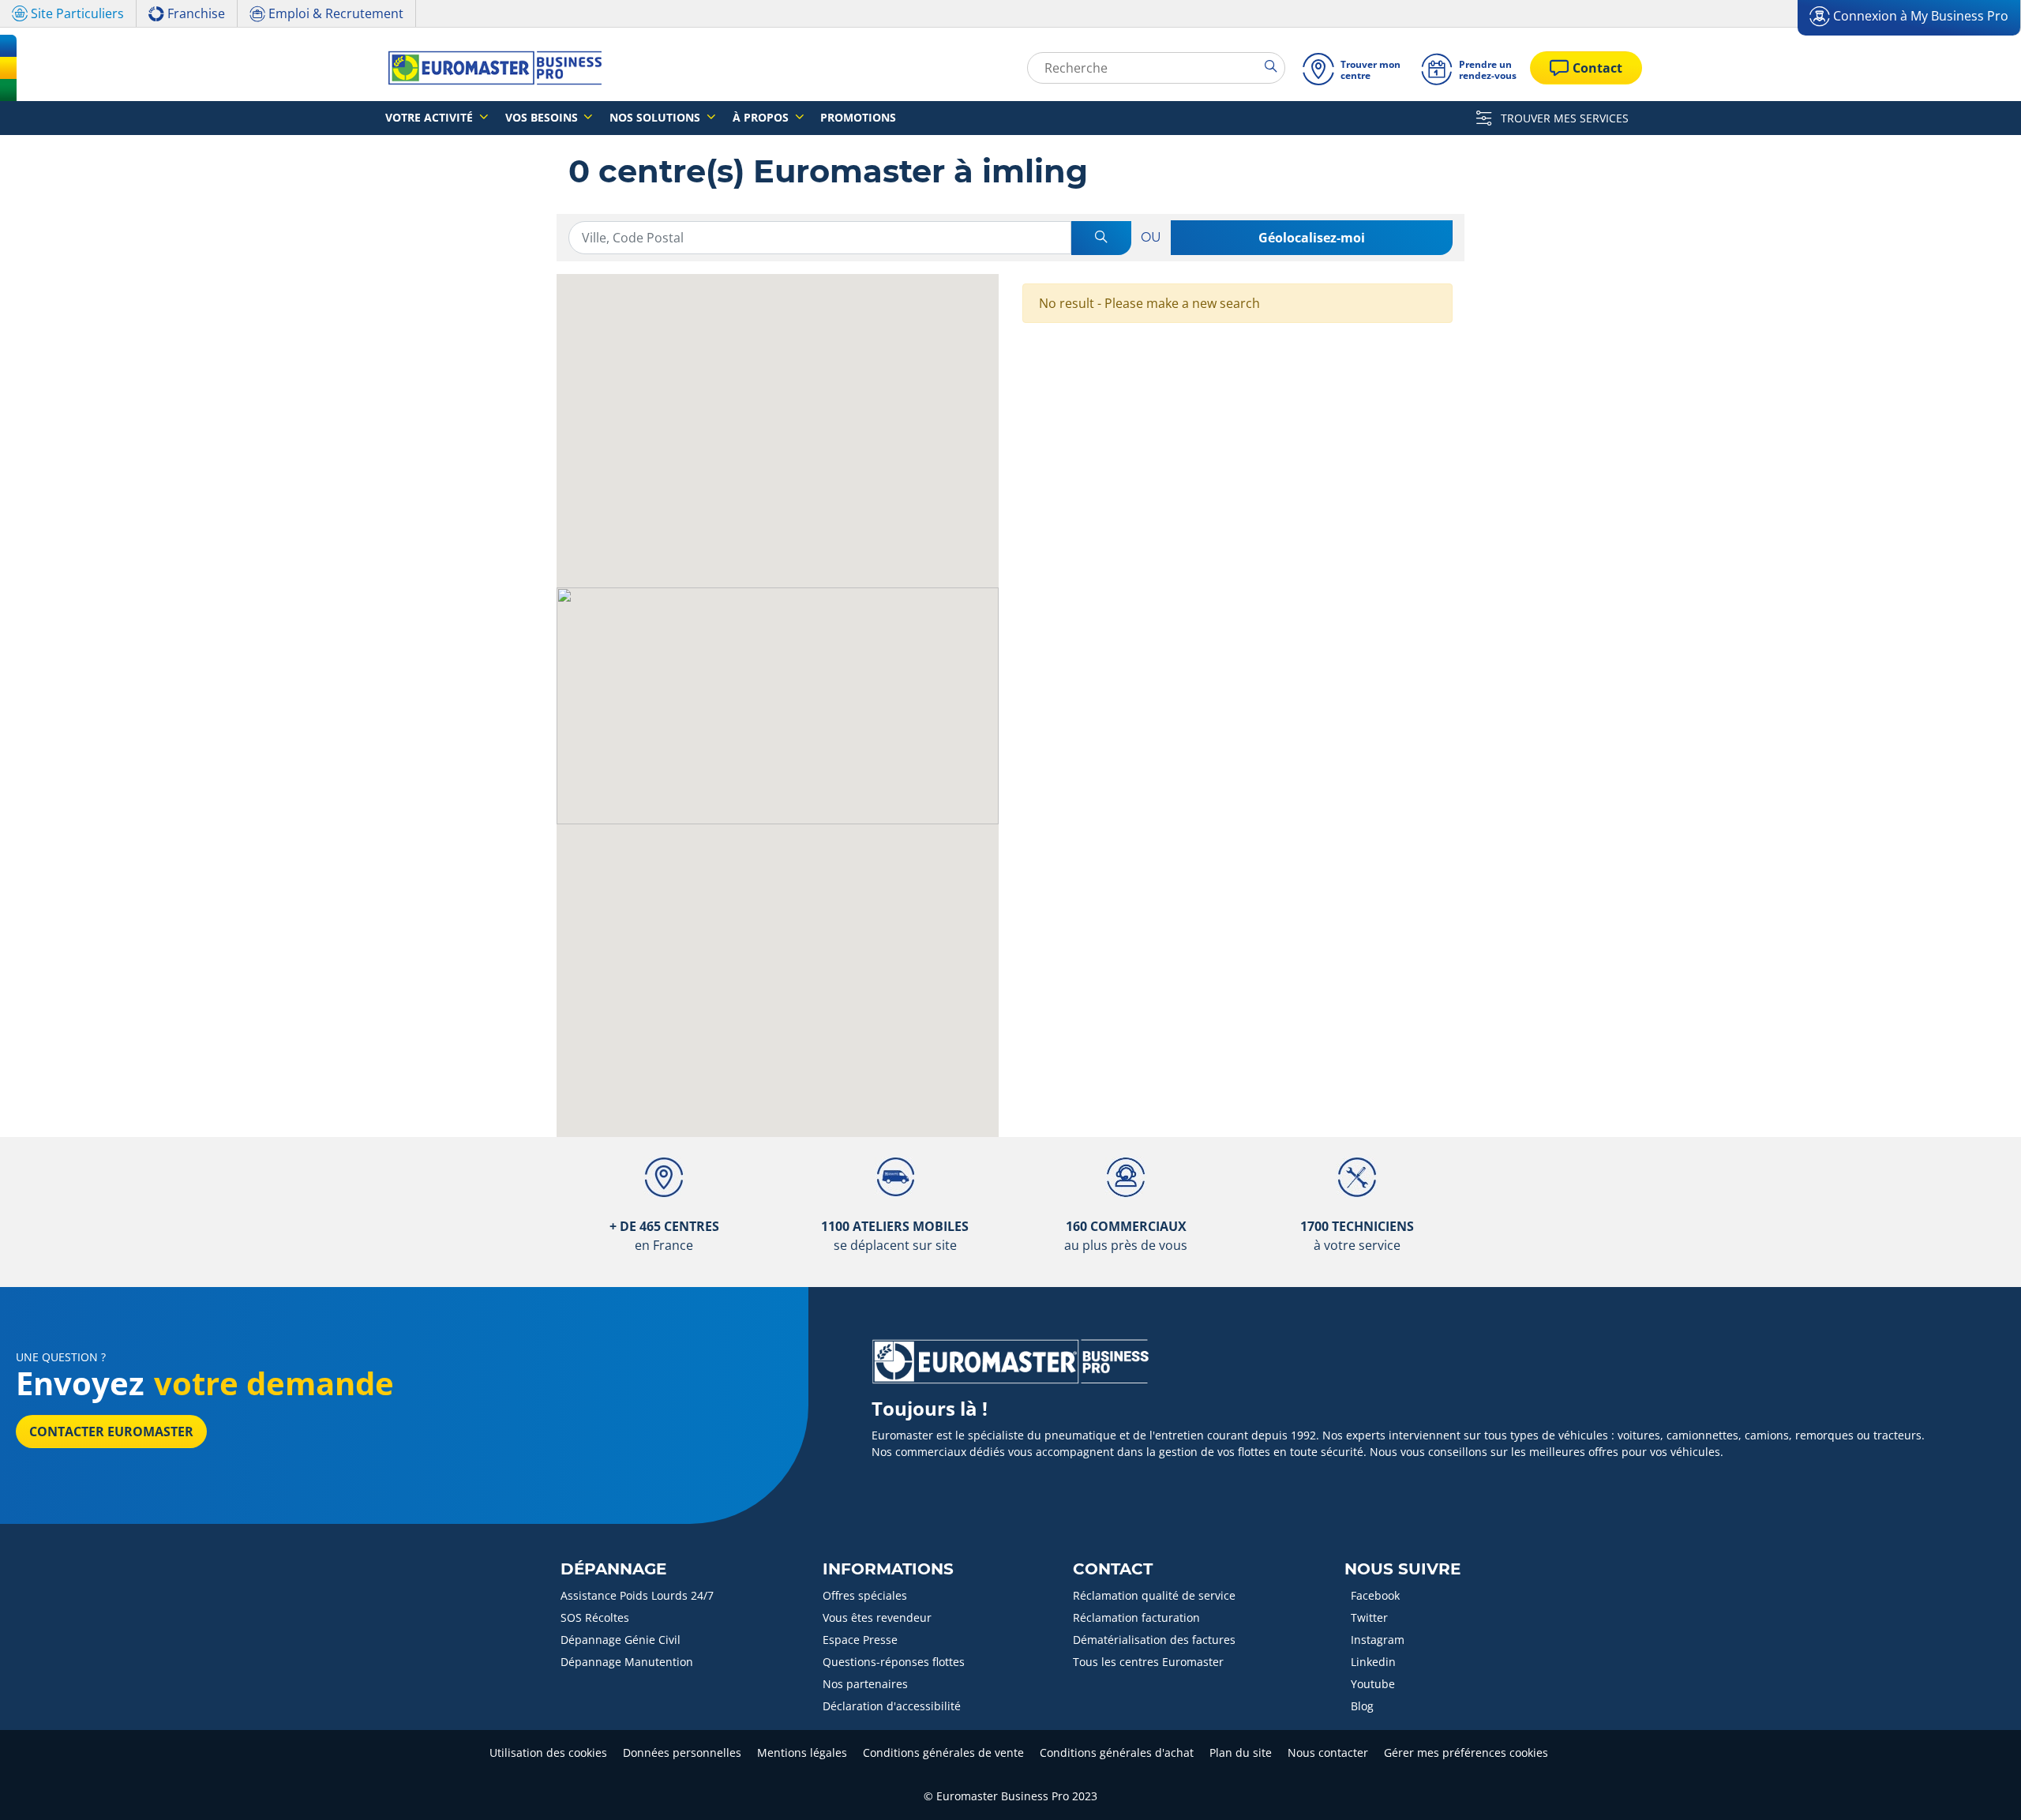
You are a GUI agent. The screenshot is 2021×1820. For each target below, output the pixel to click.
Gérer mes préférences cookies (1466, 1752)
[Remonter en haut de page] (1980, 1786)
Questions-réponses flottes (894, 1662)
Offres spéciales (865, 1595)
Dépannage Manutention (627, 1662)
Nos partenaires (865, 1684)
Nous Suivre (1402, 1569)
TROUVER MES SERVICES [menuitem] (1563, 118)
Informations (888, 1569)
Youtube (1373, 1684)
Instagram (1378, 1640)
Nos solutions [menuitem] (656, 117)
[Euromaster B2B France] (490, 68)
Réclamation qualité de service (1154, 1595)
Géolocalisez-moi (1312, 238)
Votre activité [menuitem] (431, 117)
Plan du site (1241, 1752)
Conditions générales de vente (943, 1752)
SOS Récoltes (595, 1617)
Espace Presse (860, 1640)
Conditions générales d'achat (1117, 1752)
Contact (1113, 1569)
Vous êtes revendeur (877, 1617)
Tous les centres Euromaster (1148, 1662)
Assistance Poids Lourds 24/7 (637, 1595)
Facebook (1375, 1595)
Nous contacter (1328, 1752)
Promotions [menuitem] (858, 117)
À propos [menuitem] (762, 117)
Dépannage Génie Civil (621, 1640)
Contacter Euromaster (111, 1432)
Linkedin (1373, 1662)
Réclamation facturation (1136, 1617)
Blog (1362, 1706)
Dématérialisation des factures (1154, 1640)
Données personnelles (682, 1752)
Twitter (1369, 1617)
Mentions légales (802, 1752)
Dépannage (613, 1569)
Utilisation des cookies (548, 1752)
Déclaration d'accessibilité (892, 1706)
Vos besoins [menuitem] (543, 117)
